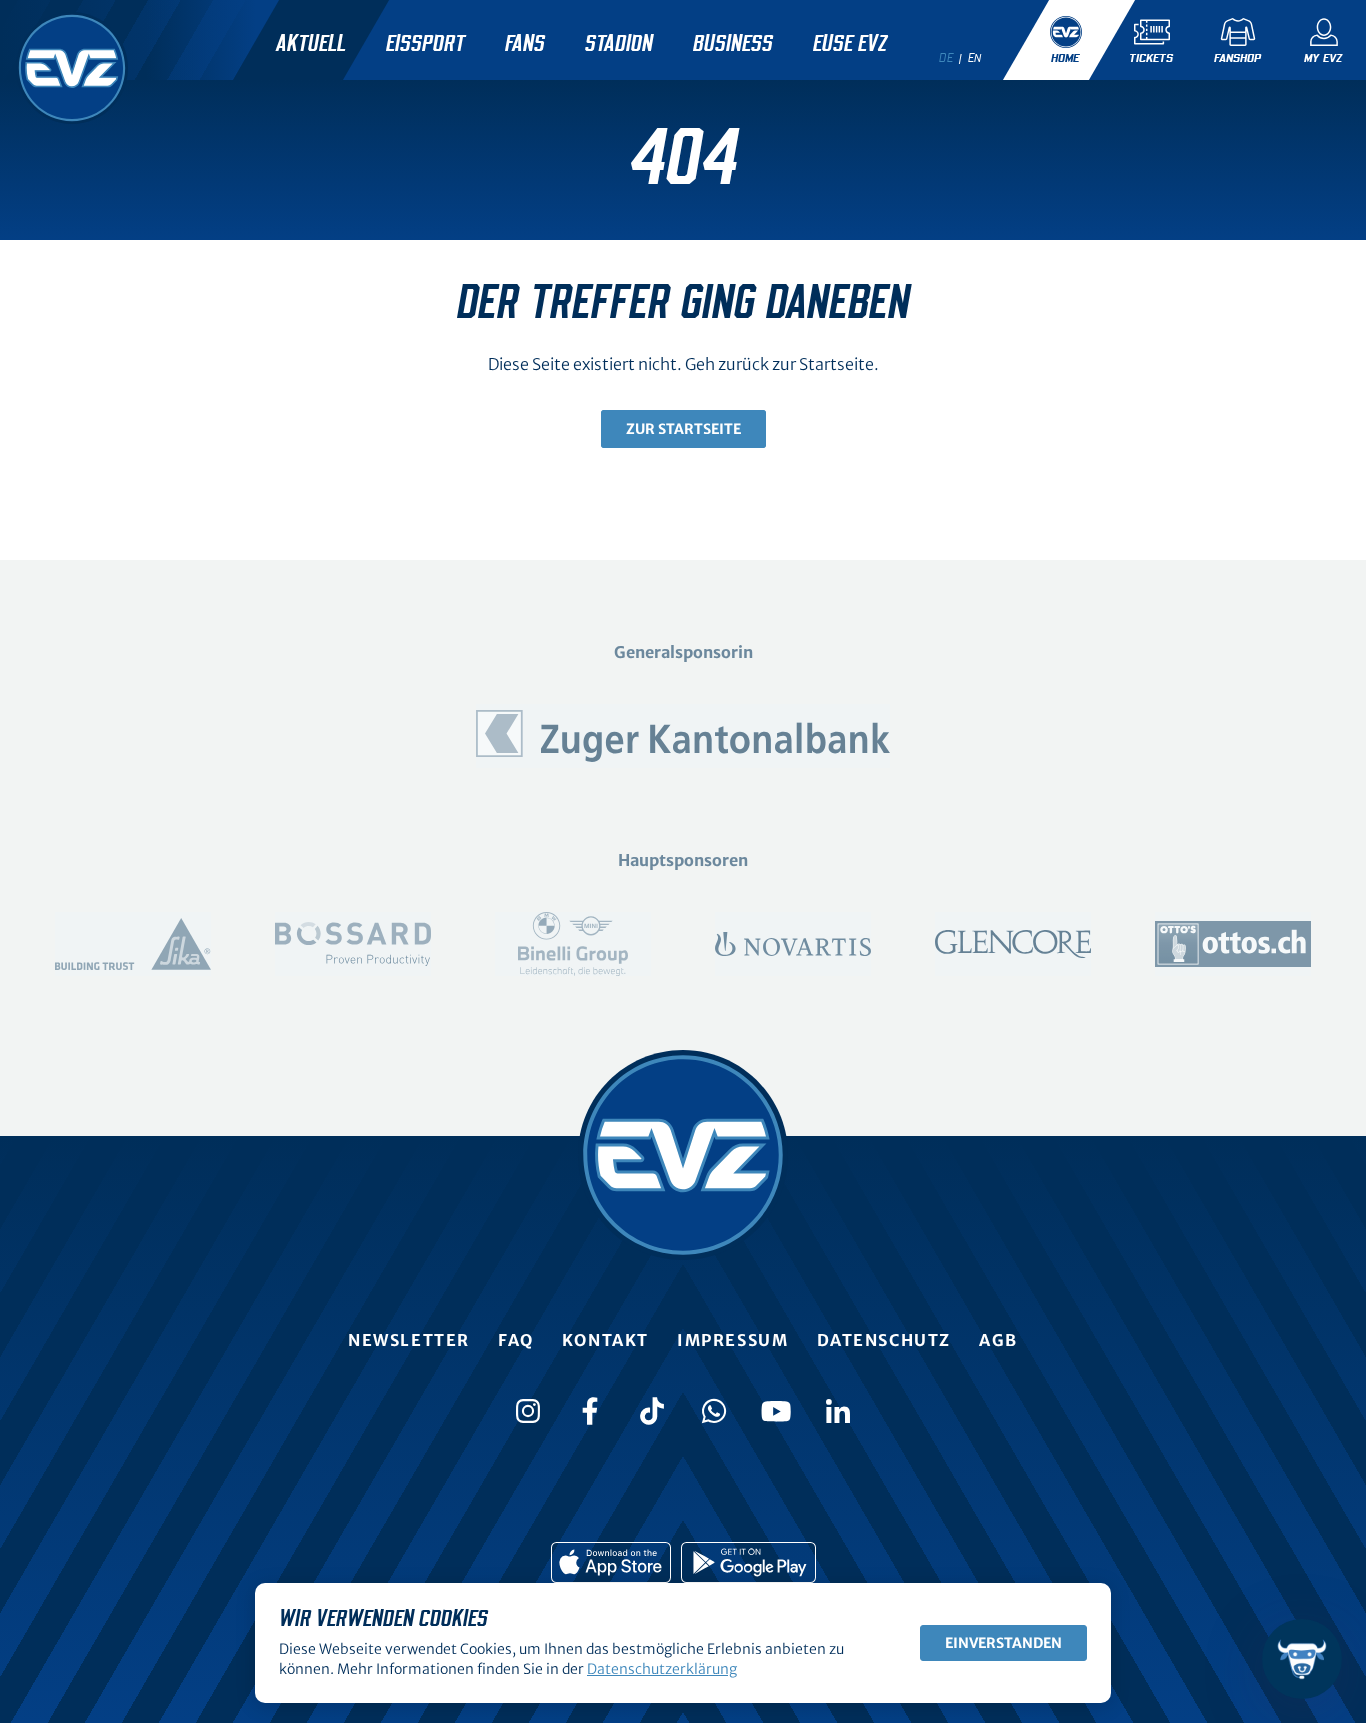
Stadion (619, 44)
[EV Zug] (72, 68)
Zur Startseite (683, 429)
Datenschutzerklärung (662, 1669)
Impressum (732, 1340)
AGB (998, 1340)
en (975, 58)
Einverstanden (1003, 1643)
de (946, 58)
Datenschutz (884, 1340)
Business (733, 44)
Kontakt (605, 1340)
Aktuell (311, 44)
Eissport (425, 44)
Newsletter (409, 1340)
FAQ (516, 1340)
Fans (525, 44)
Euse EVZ (850, 44)
